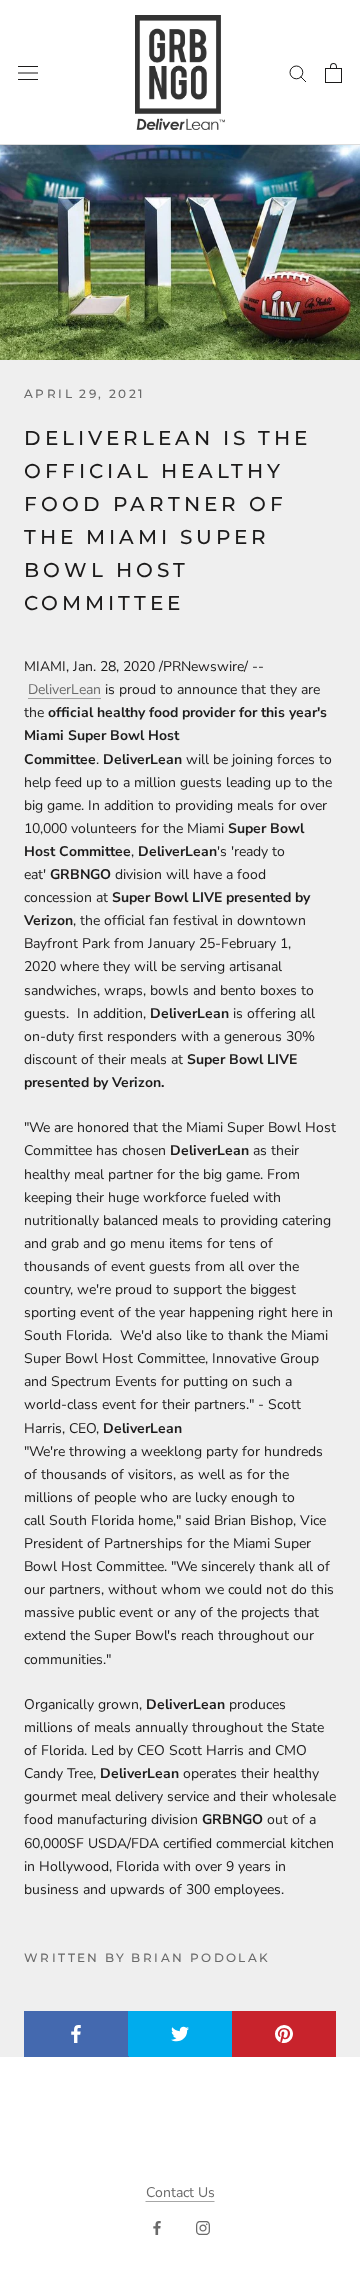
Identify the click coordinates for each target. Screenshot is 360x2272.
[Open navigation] (28, 72)
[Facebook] (157, 2226)
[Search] (298, 72)
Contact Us (180, 2192)
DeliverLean (64, 689)
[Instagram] (203, 2226)
